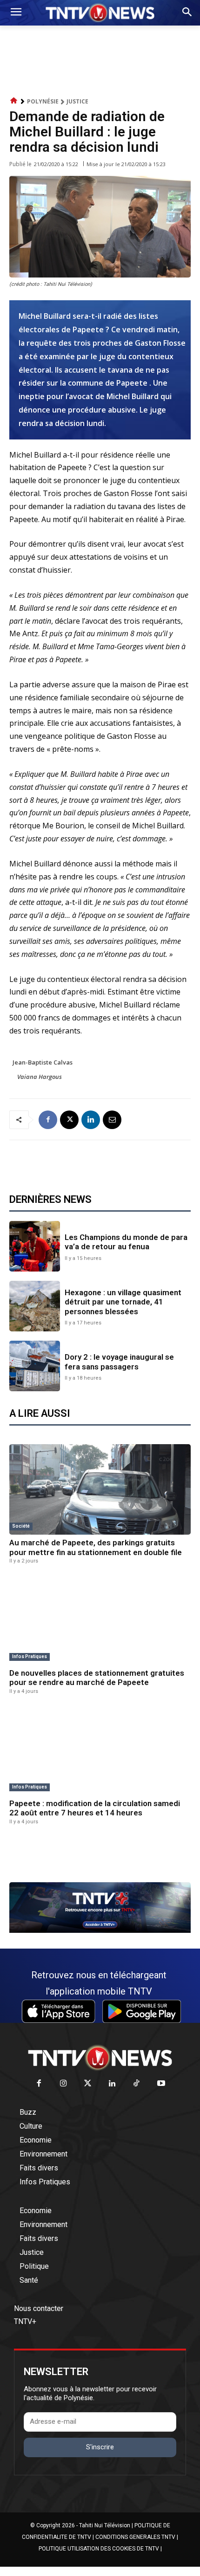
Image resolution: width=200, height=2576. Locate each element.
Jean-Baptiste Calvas (43, 1062)
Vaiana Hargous (40, 1077)
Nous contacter (39, 2308)
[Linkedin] (91, 1120)
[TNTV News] (100, 2058)
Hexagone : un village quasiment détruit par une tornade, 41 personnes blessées (123, 1302)
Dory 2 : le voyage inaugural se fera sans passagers (119, 1362)
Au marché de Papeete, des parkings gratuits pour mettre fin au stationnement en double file (96, 1547)
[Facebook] (48, 1120)
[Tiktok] (137, 2084)
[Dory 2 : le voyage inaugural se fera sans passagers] (35, 1366)
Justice (77, 101)
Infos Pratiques (30, 1656)
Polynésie (43, 101)
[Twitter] (88, 2084)
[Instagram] (63, 2084)
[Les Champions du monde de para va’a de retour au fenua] (35, 1246)
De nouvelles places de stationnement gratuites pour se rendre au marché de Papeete (97, 1678)
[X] (69, 1120)
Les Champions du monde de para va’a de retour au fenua (126, 1242)
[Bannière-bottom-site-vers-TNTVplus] (100, 1930)
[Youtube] (161, 2084)
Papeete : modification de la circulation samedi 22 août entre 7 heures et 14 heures (95, 1808)
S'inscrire (100, 2447)
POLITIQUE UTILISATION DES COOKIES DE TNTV (99, 2549)
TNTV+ (25, 2321)
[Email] (112, 1120)
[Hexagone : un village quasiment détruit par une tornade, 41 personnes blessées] (35, 1306)
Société (21, 1526)
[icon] (14, 101)
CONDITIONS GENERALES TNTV (135, 2537)
